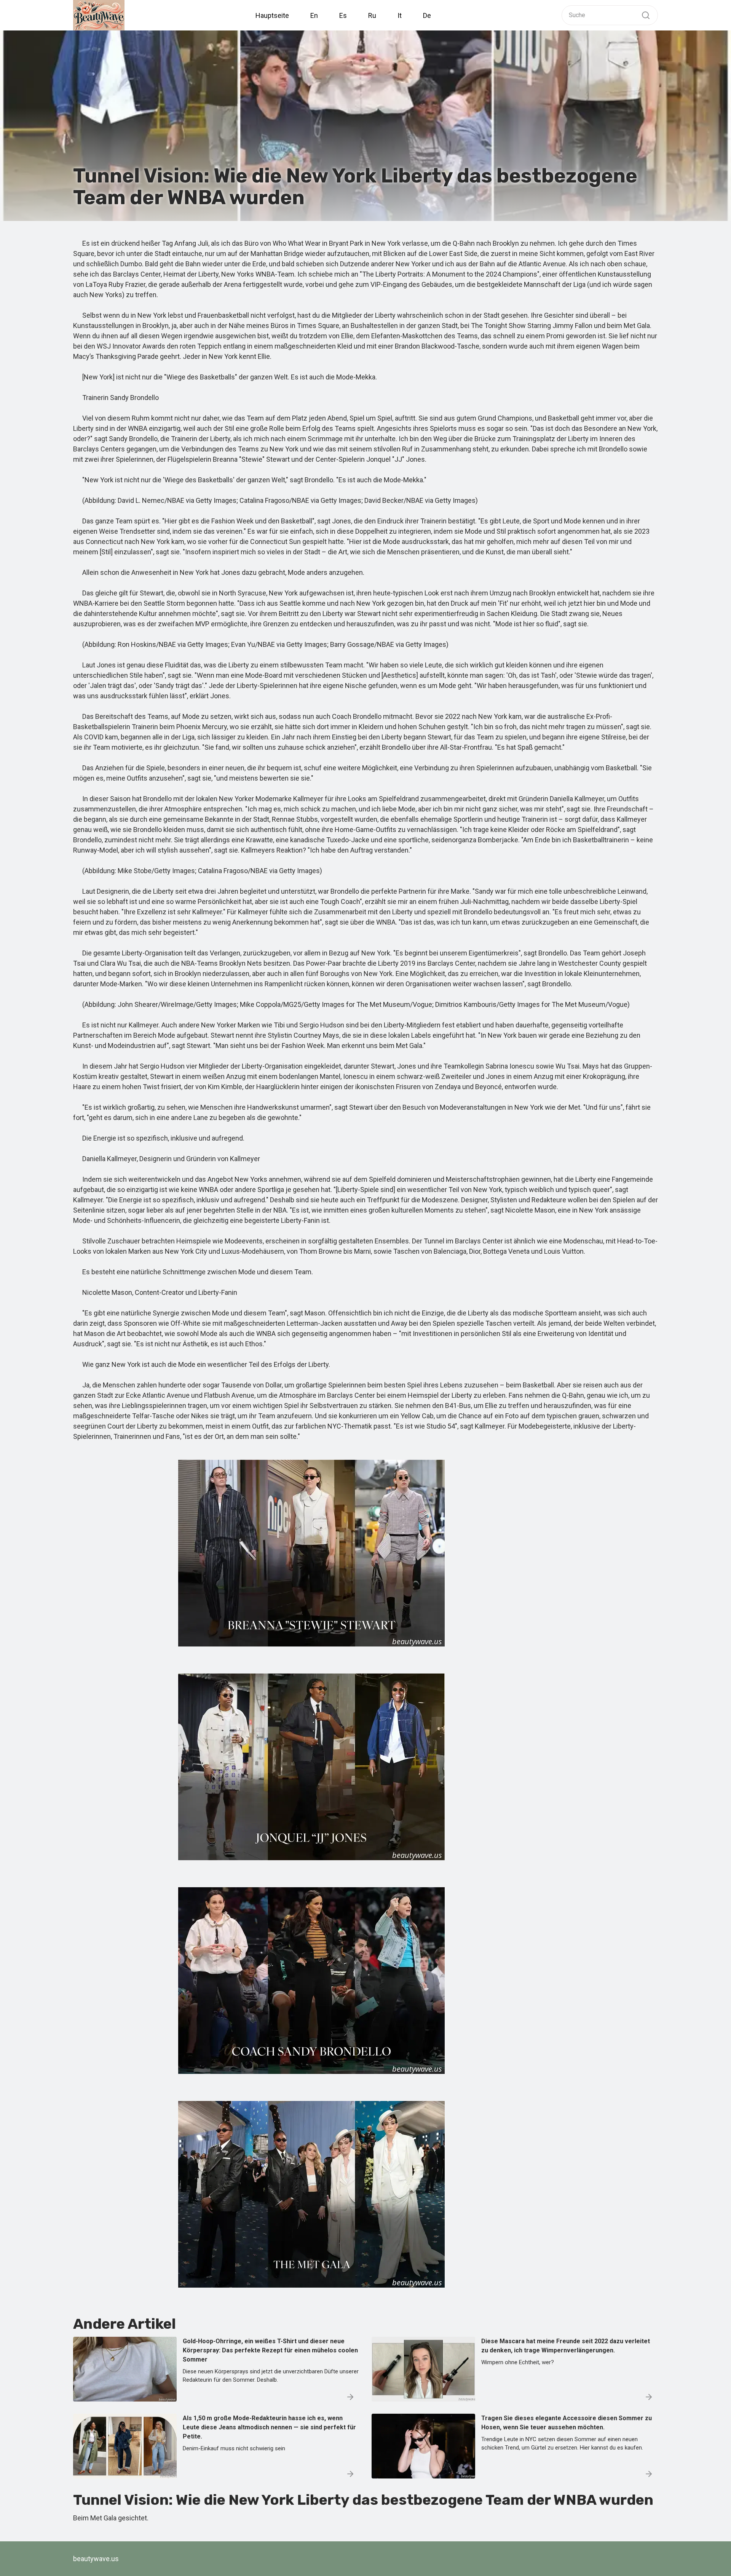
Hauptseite (272, 15)
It (400, 15)
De (427, 15)
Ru (372, 15)
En (314, 15)
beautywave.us (96, 2559)
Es (343, 15)
